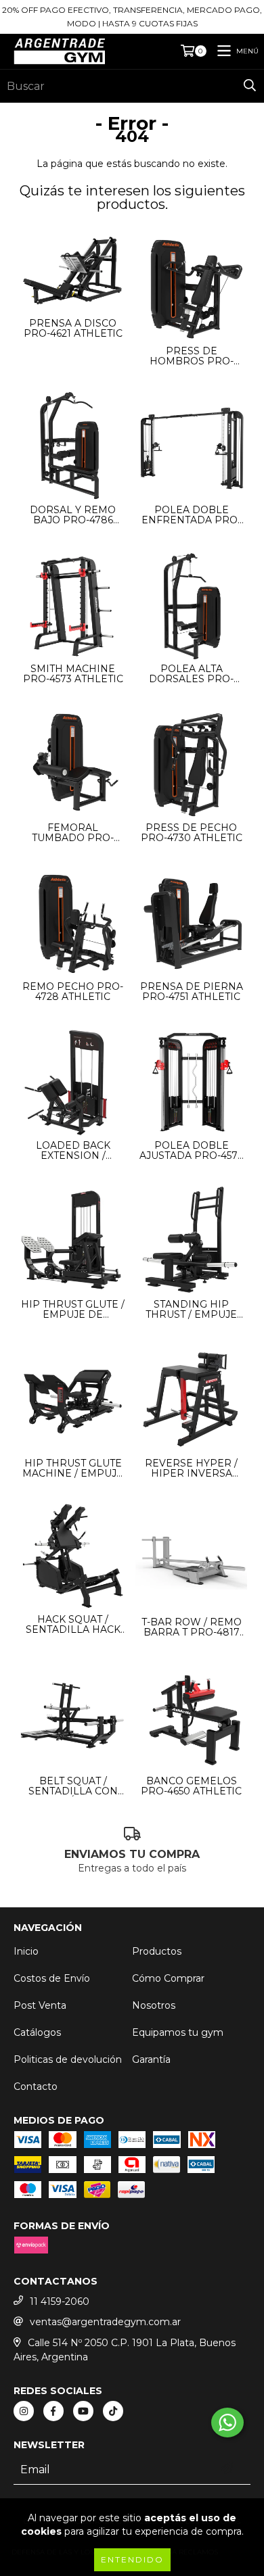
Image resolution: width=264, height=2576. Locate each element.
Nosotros (154, 2005)
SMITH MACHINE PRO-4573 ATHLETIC (73, 674)
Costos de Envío (52, 1978)
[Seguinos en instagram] (24, 2411)
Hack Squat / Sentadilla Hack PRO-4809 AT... (73, 1625)
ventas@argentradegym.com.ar (105, 2322)
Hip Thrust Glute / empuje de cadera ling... (73, 1310)
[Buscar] (250, 86)
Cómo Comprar (168, 1978)
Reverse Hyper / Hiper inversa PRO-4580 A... (191, 1469)
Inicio (26, 1951)
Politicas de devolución (68, 2059)
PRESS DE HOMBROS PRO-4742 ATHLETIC (192, 356)
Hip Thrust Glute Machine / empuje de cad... (73, 1469)
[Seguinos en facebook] (53, 2411)
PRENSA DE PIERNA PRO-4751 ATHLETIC (192, 992)
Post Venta (40, 2005)
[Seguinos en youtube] (83, 2411)
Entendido (132, 2559)
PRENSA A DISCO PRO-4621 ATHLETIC (73, 329)
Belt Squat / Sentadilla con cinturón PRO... (73, 1786)
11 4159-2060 (60, 2301)
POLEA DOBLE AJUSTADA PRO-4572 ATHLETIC (191, 1151)
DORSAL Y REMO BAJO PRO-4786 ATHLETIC (73, 515)
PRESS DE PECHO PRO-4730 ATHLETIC (192, 833)
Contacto (36, 2086)
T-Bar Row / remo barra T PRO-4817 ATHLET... (192, 1627)
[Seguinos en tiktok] (113, 2411)
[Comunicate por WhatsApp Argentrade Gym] (227, 2423)
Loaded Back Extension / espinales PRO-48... (73, 1151)
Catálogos (37, 2032)
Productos (157, 1951)
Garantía (151, 2059)
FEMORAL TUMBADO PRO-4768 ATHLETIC (73, 833)
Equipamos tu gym (178, 2032)
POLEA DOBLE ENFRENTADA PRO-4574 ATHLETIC (191, 515)
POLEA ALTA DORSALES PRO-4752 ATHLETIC (191, 674)
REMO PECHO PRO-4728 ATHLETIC (73, 992)
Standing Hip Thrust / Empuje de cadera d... (191, 1310)
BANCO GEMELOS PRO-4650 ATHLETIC (191, 1786)
